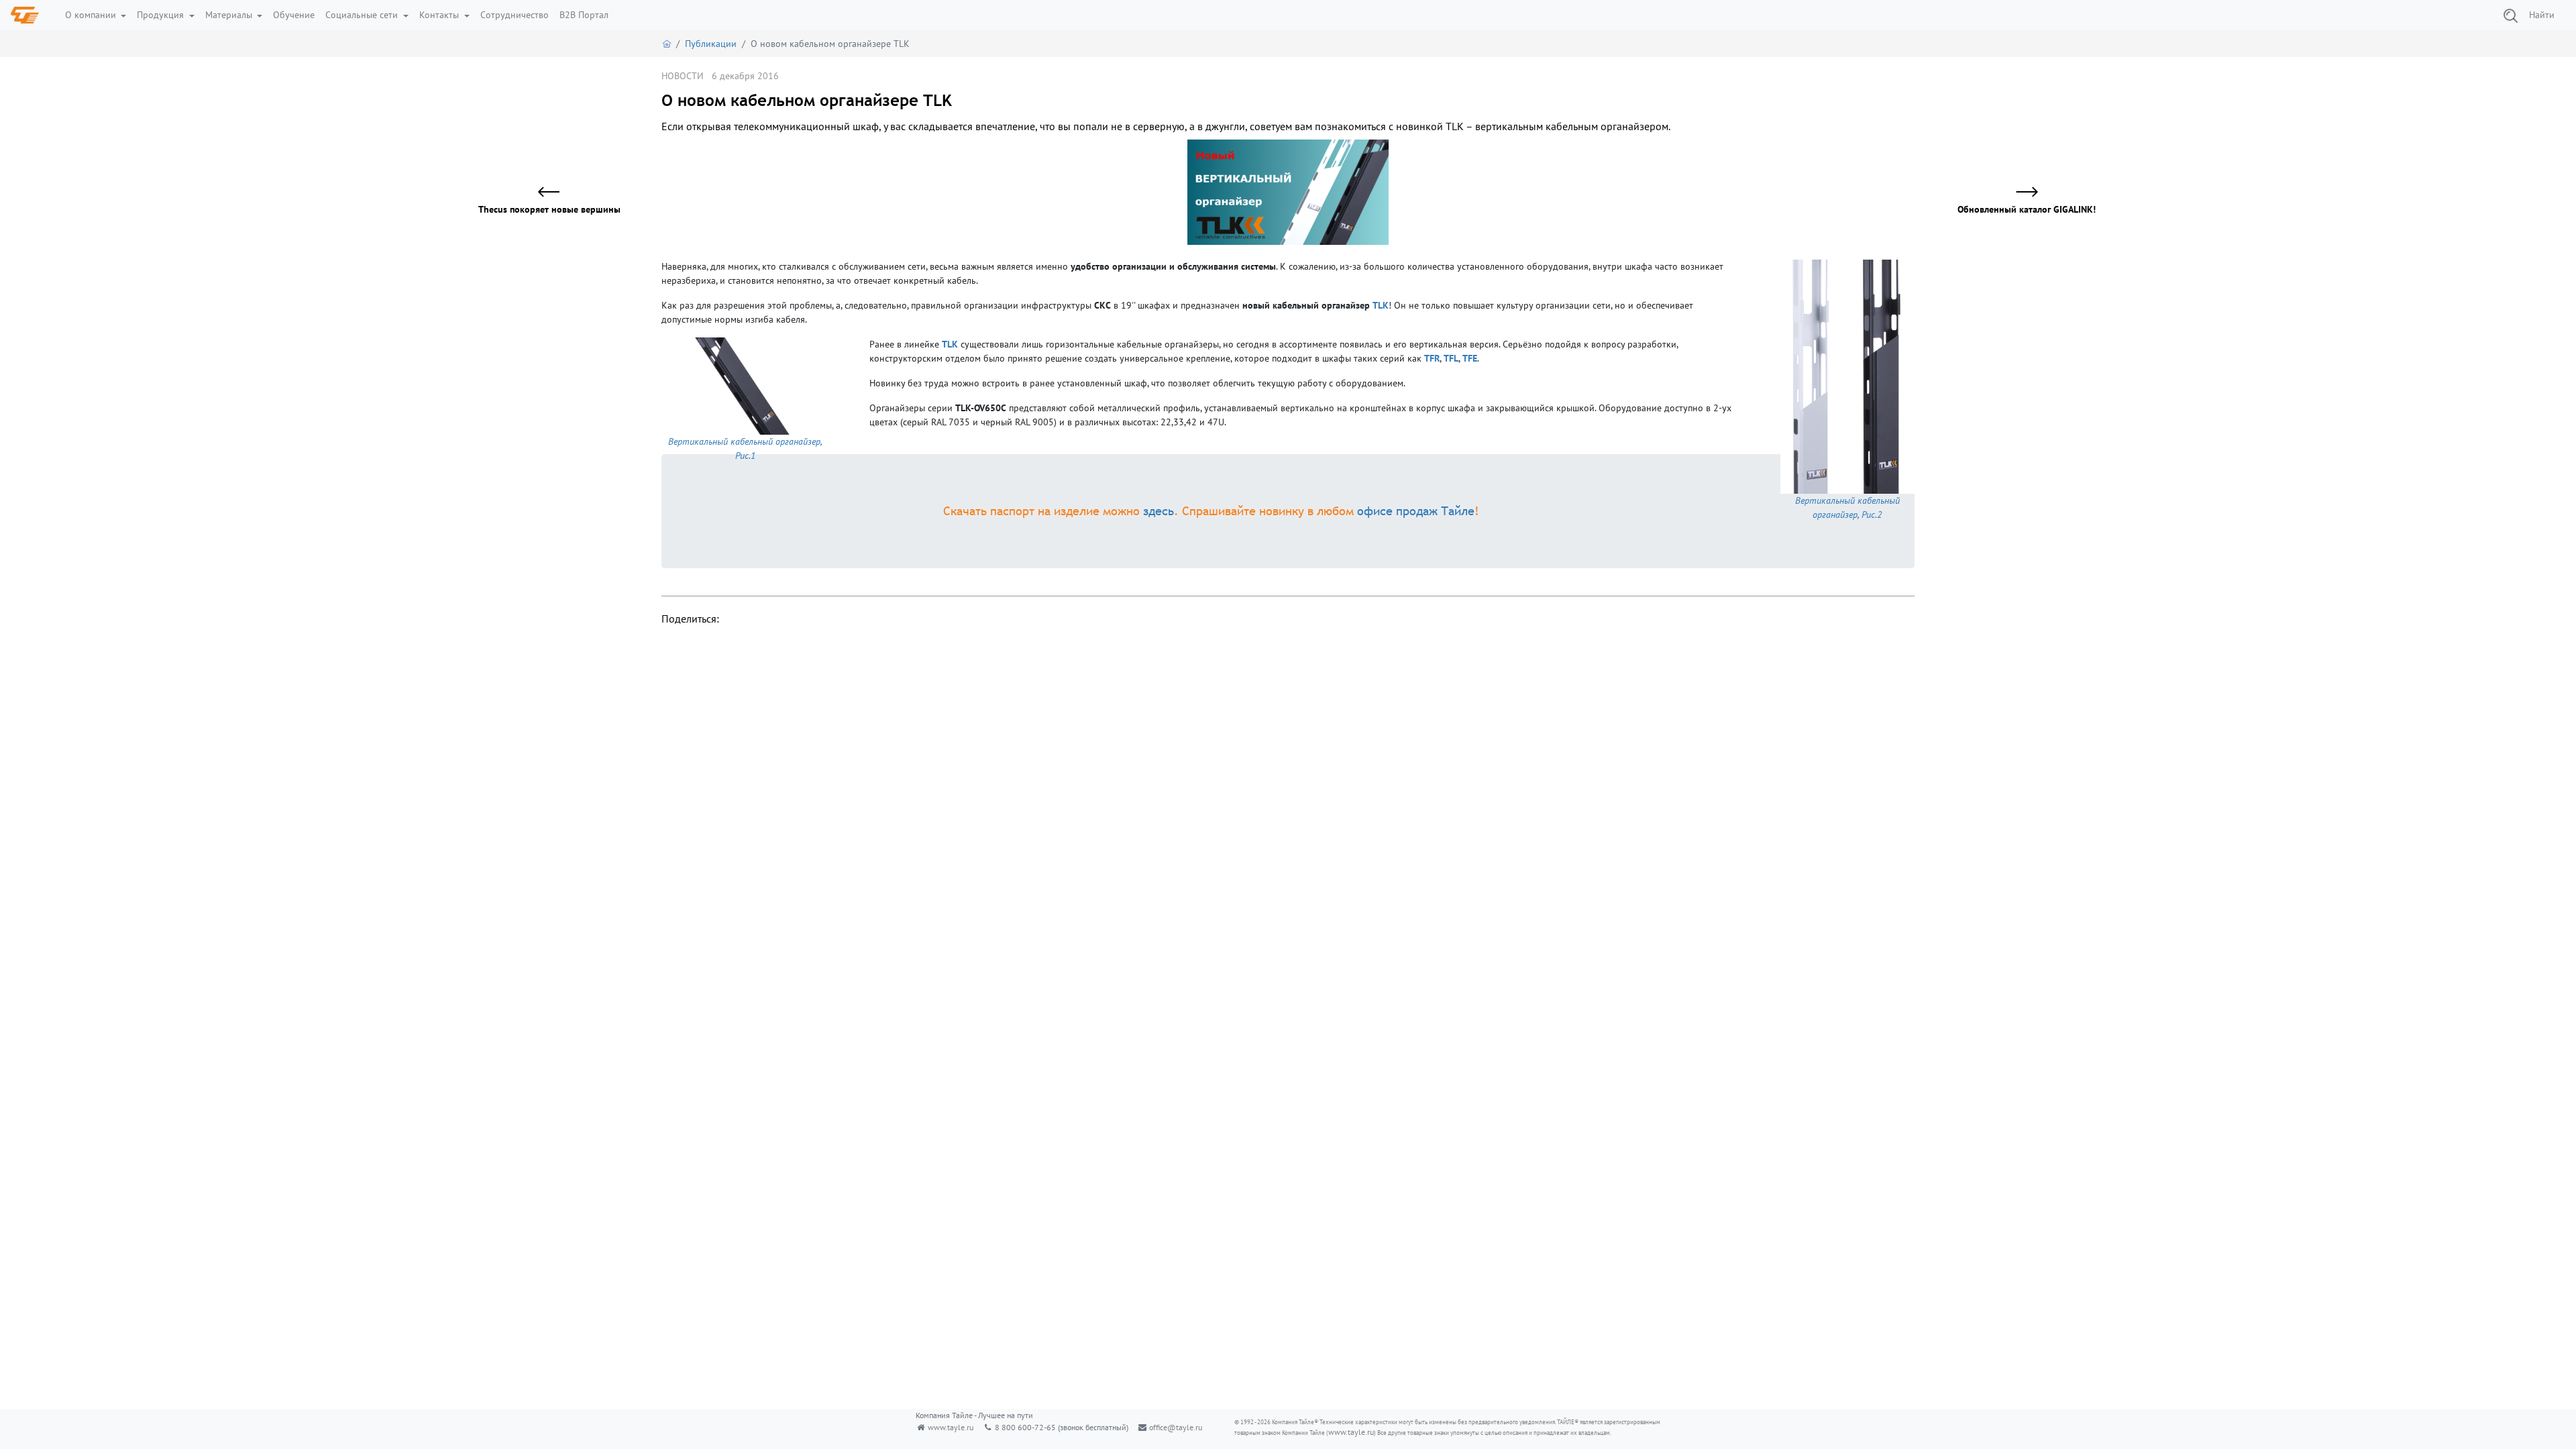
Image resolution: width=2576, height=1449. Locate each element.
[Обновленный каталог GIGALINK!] (2019, 193)
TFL (1451, 358)
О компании (92, 15)
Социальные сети (363, 15)
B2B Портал (584, 15)
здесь (1159, 511)
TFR (1432, 358)
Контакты (440, 15)
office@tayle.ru (1176, 1427)
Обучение (294, 15)
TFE (1470, 358)
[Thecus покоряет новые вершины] (557, 193)
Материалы (230, 15)
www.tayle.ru (951, 1427)
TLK (1381, 305)
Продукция (162, 15)
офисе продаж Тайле (1416, 511)
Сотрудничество (515, 15)
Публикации (711, 44)
